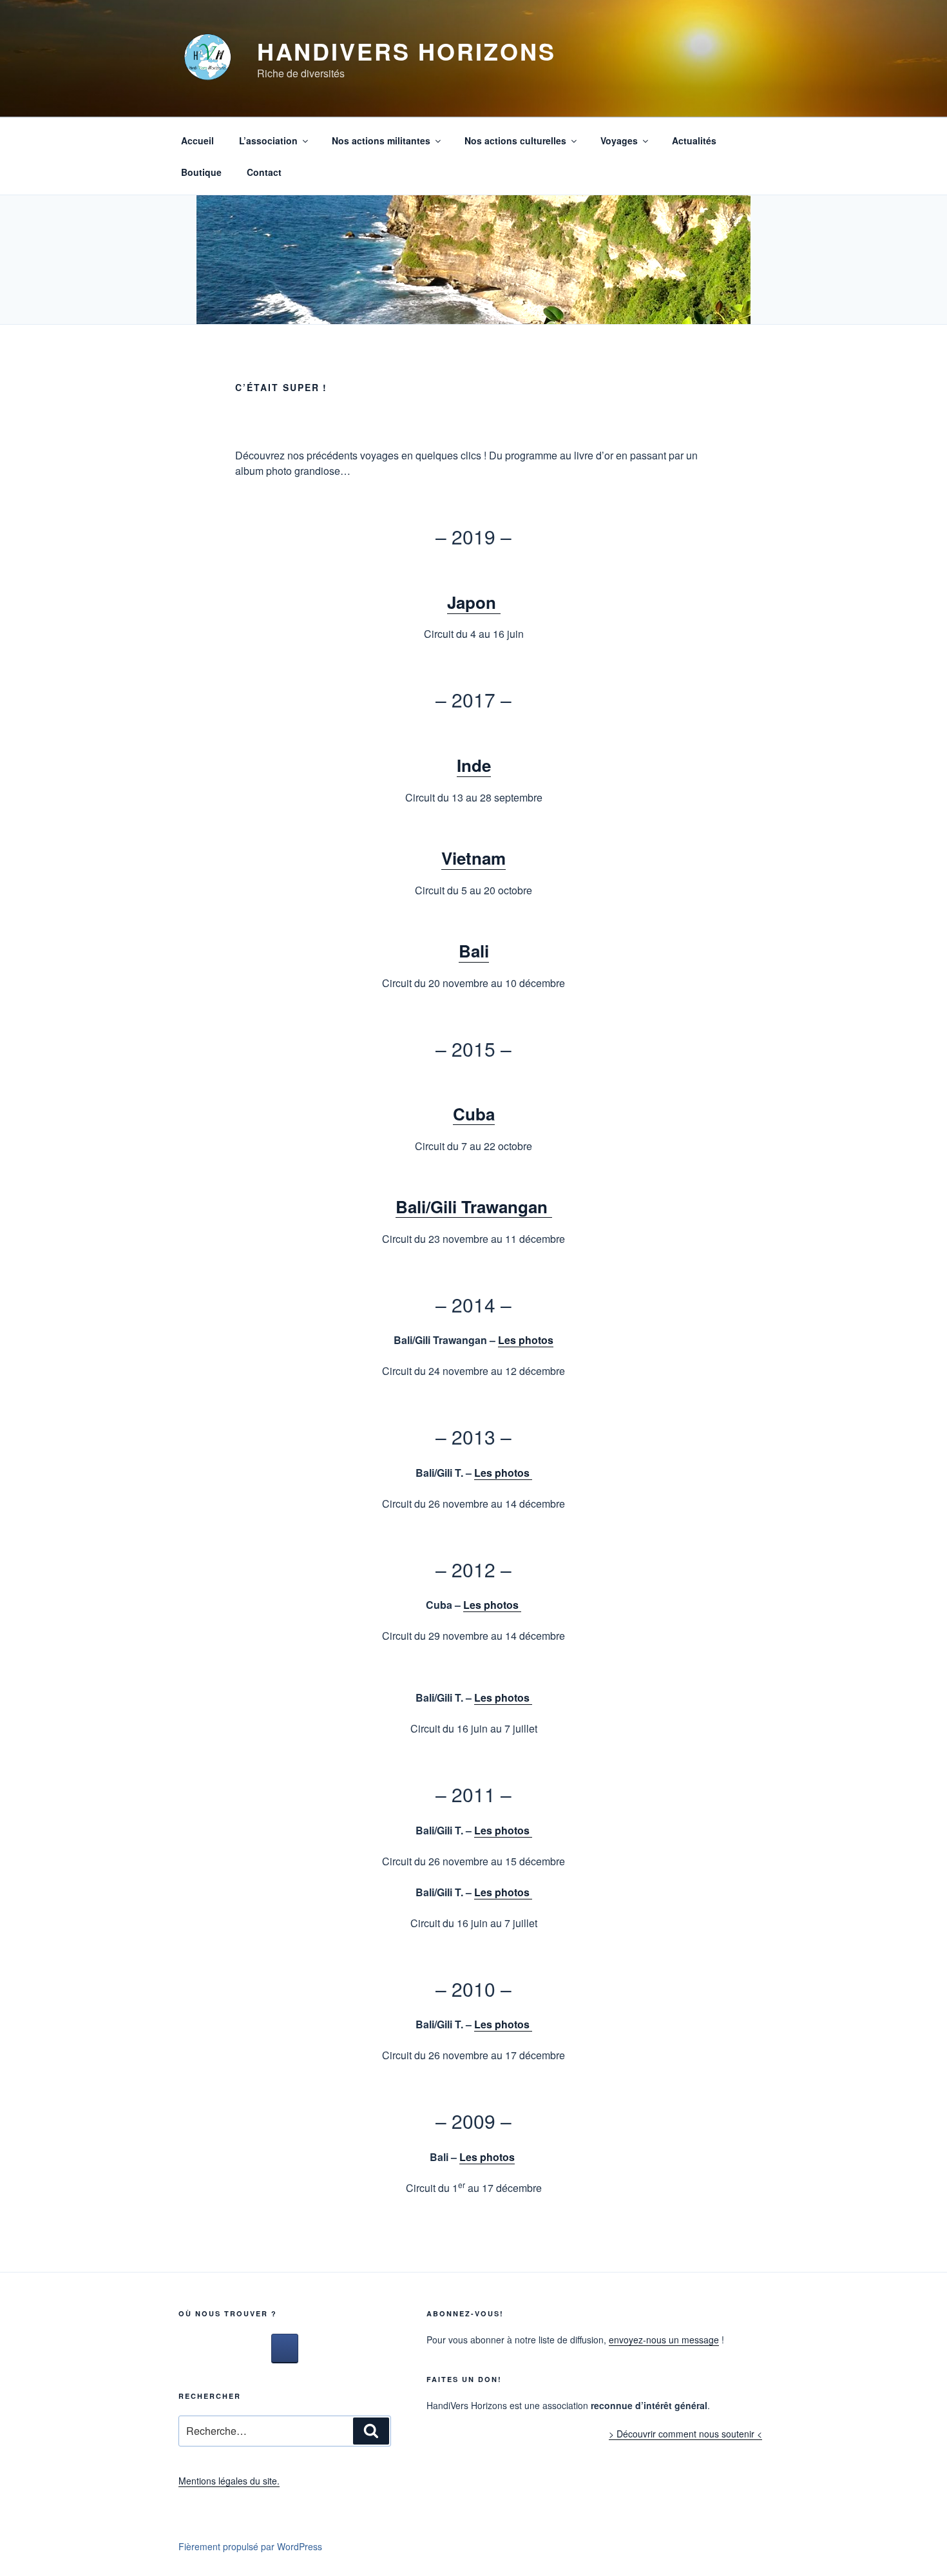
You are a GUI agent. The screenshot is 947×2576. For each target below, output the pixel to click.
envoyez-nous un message (664, 2340)
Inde (474, 765)
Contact (264, 172)
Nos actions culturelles (515, 140)
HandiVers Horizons (407, 51)
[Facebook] (285, 2349)
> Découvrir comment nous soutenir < (685, 2434)
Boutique (201, 172)
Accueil (197, 140)
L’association (268, 140)
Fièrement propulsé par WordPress (250, 2546)
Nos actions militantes (381, 140)
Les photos (526, 1340)
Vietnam (473, 858)
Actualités (694, 140)
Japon (474, 602)
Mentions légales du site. (229, 2481)
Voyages (619, 140)
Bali (474, 951)
